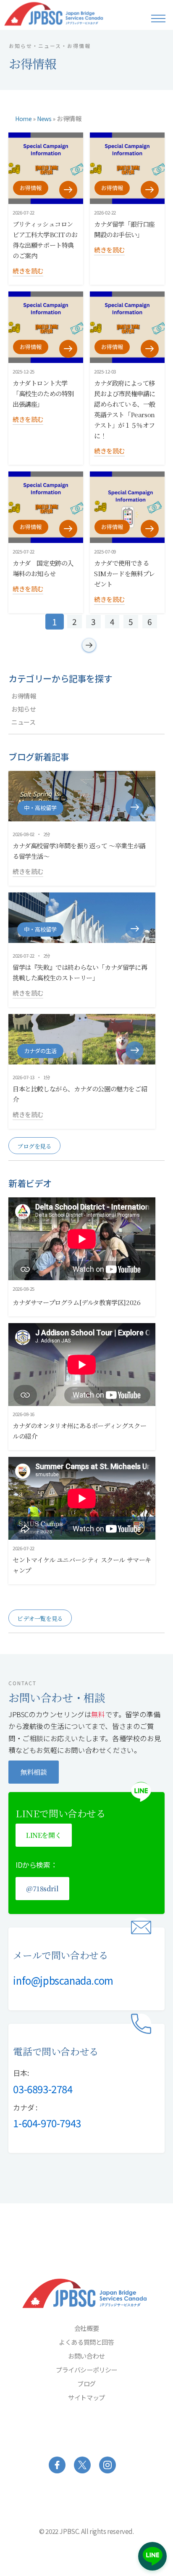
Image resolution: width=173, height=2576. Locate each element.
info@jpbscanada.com (63, 1980)
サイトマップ (86, 2397)
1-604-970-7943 (47, 2123)
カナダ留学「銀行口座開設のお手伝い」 (125, 229)
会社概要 (86, 2328)
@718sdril (42, 1889)
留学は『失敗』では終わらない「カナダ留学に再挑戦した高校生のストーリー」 (80, 972)
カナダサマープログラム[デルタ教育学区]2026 (76, 1302)
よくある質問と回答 (86, 2342)
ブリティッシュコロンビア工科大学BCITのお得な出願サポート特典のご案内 (45, 240)
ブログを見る (34, 1146)
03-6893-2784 (43, 2089)
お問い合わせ (86, 2356)
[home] (66, 14)
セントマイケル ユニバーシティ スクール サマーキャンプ (82, 1565)
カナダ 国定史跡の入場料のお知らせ (43, 568)
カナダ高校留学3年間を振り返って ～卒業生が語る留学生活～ (79, 851)
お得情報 (69, 118)
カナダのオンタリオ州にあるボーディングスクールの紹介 (79, 1431)
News (44, 119)
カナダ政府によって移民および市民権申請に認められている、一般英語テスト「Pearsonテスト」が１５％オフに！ (125, 409)
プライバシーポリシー (86, 2369)
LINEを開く (44, 1835)
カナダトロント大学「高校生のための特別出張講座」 (43, 393)
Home (23, 119)
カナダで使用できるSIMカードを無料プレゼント (125, 573)
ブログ (86, 2383)
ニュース (23, 722)
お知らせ (24, 709)
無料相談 (34, 1772)
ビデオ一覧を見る (40, 1618)
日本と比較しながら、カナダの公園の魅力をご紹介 (80, 1094)
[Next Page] (89, 645)
